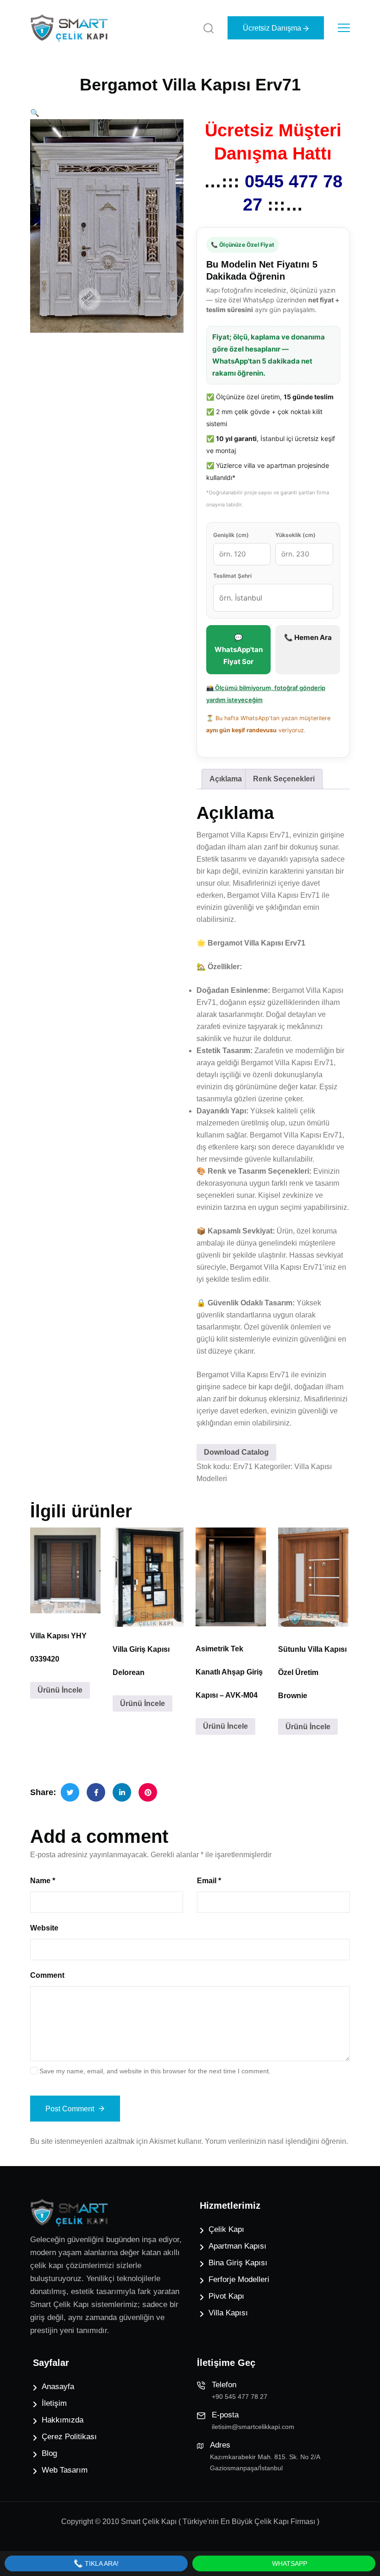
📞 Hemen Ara (308, 637)
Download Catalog (236, 1452)
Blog (49, 2453)
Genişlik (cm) (231, 535)
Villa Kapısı (228, 2313)
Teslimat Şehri (232, 576)
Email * (209, 1881)
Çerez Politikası (69, 2437)
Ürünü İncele (60, 1690)
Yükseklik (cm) (295, 535)
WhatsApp (289, 2563)
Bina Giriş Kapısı (238, 2263)
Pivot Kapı (226, 2296)
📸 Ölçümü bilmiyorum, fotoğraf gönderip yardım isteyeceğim (266, 694)
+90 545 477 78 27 (240, 2397)
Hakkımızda (63, 2420)
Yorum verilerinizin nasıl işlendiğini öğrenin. (276, 2141)
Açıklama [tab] (226, 779)
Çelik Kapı (226, 2229)
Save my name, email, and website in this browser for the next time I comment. (155, 2071)
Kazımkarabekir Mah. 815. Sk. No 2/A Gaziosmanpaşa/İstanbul (265, 2462)
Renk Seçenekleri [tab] (284, 779)
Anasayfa (58, 2387)
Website (44, 1928)
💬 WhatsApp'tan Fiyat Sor (239, 649)
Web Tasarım (65, 2470)
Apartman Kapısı (237, 2246)
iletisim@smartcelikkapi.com (253, 2427)
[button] (35, 113)
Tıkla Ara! (101, 2563)
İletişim (54, 2403)
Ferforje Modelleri (239, 2279)
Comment (47, 1975)
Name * (43, 1881)
